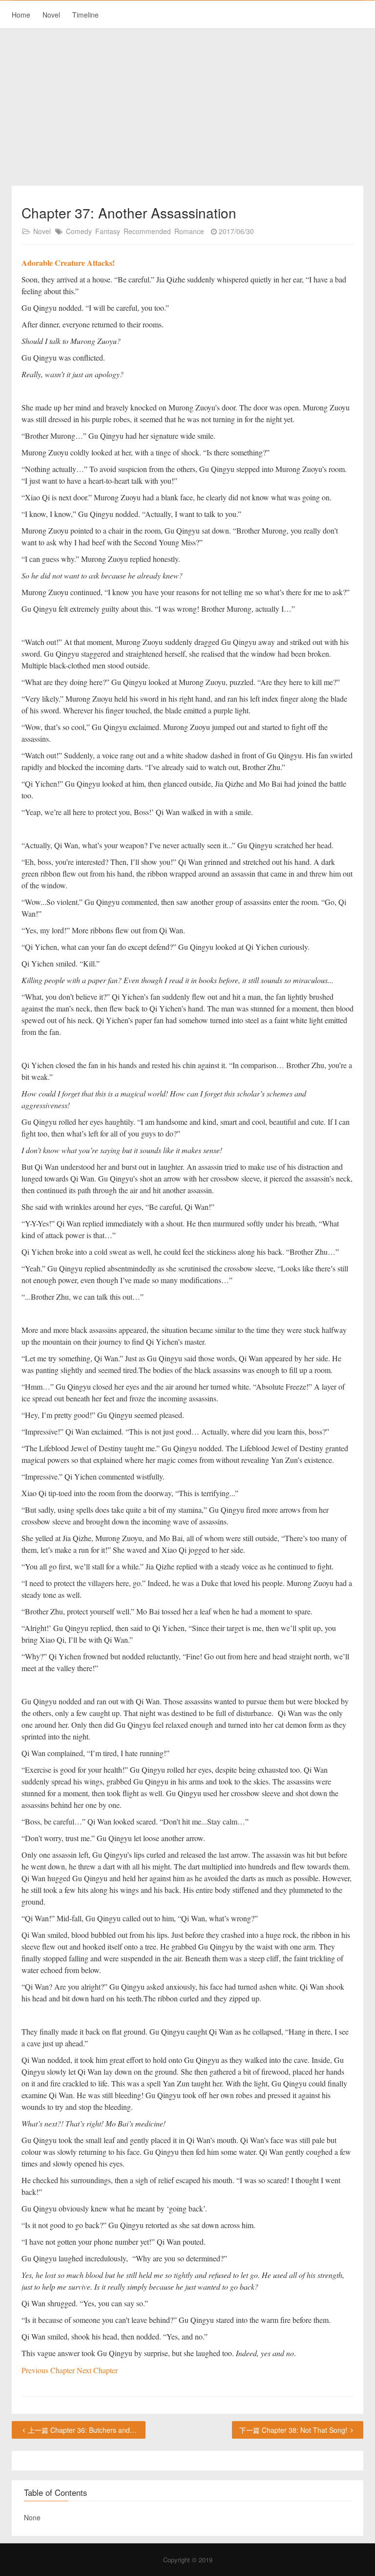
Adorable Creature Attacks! (68, 263)
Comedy (79, 231)
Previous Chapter (49, 2370)
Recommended (147, 231)
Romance (189, 231)
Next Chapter (97, 2370)
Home (21, 15)
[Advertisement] (187, 107)
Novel (51, 15)
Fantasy (108, 231)
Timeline (85, 15)
